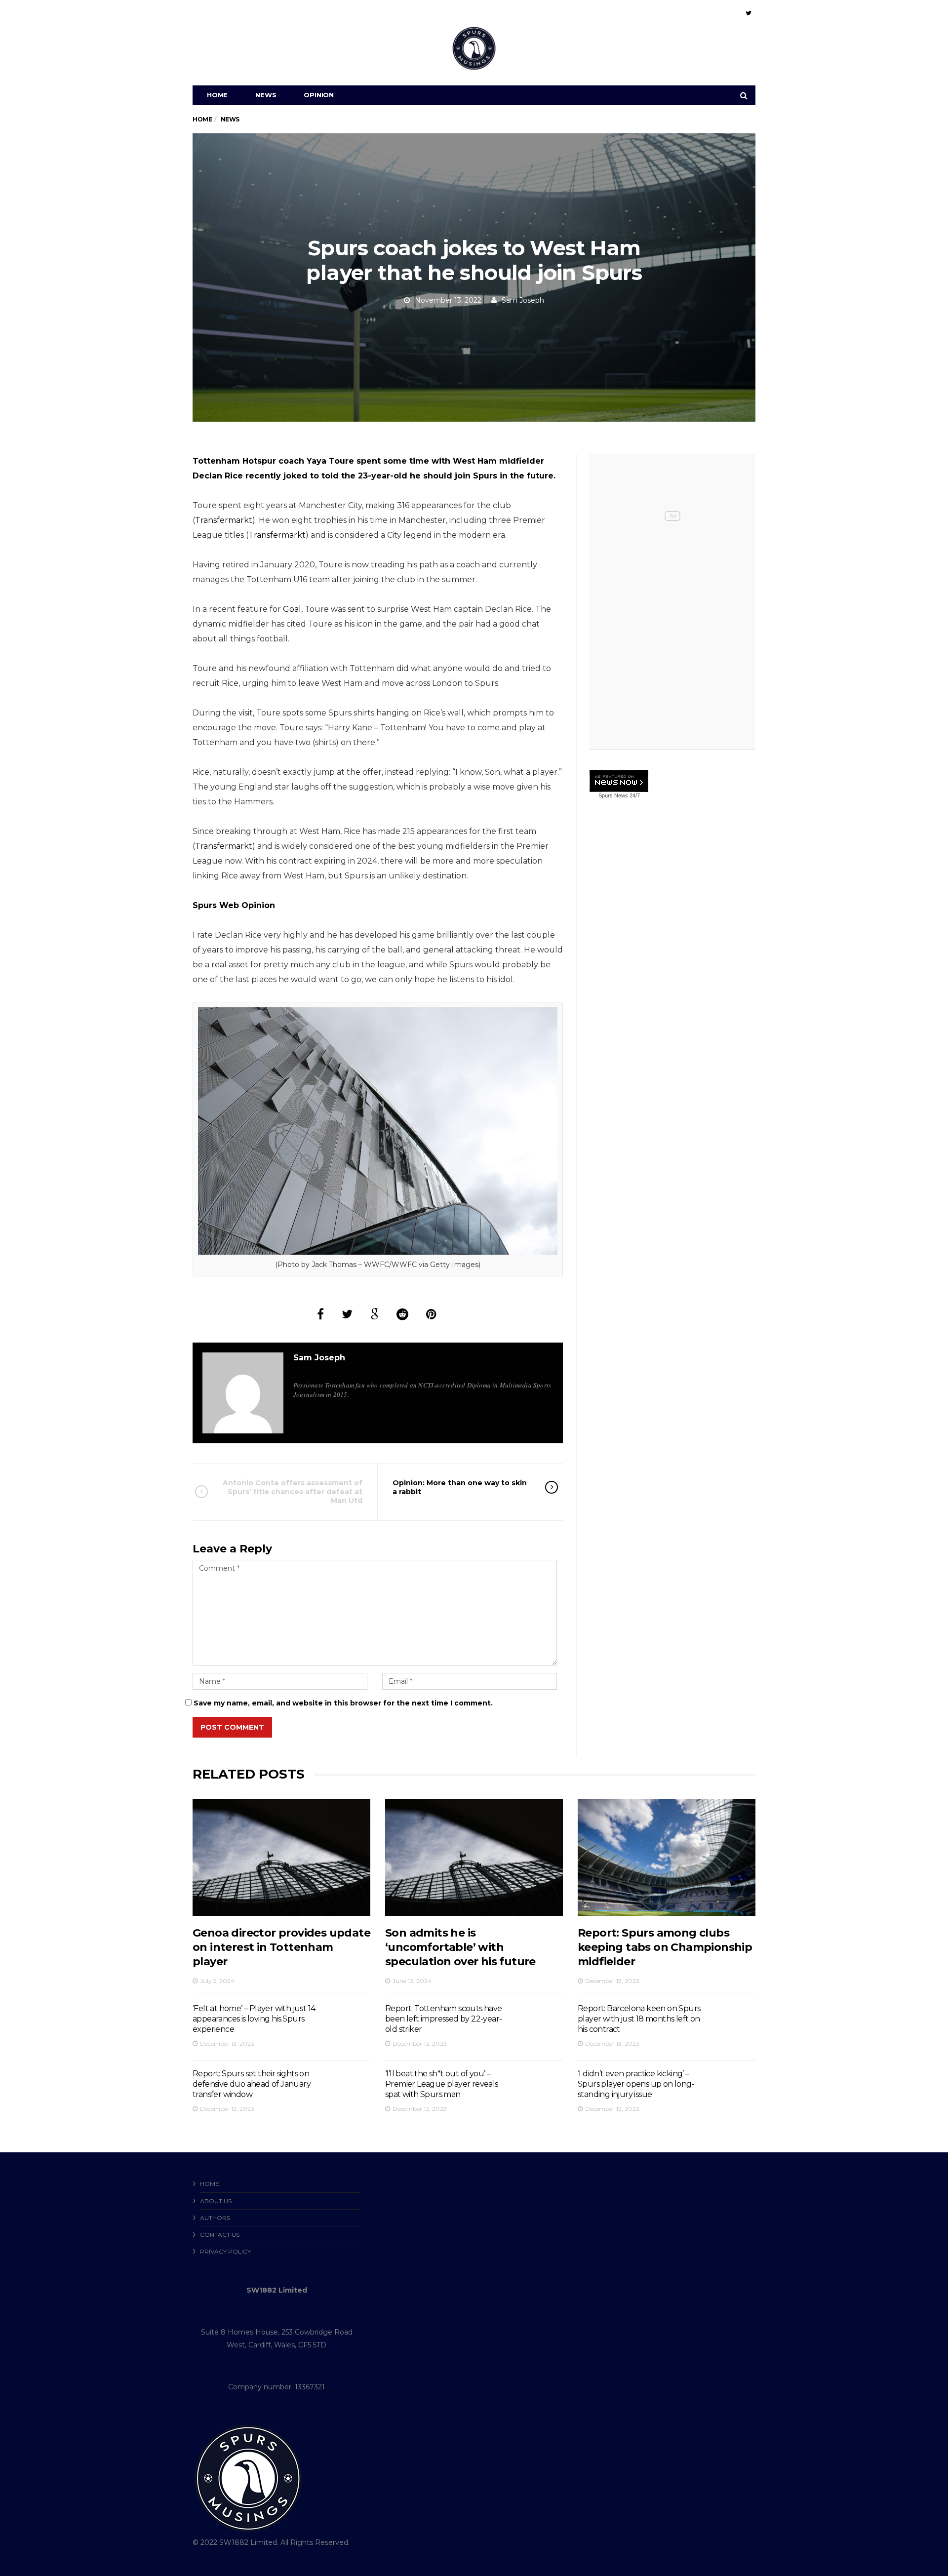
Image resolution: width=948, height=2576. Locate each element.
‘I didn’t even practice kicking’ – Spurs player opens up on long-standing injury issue (636, 2084)
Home (217, 95)
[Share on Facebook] (320, 1314)
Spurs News (613, 795)
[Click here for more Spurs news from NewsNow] (619, 781)
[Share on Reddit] (402, 1314)
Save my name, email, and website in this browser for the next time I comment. (343, 1703)
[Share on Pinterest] (431, 1314)
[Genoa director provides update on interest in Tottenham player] (281, 1857)
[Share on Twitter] (347, 1314)
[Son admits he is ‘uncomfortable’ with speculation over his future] (474, 1857)
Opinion (319, 95)
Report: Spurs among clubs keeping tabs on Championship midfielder (665, 1947)
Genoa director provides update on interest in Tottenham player (281, 1947)
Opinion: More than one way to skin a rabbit (460, 1487)
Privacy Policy (225, 2251)
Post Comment (232, 1727)
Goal (292, 609)
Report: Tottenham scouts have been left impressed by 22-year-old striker (444, 2019)
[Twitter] (749, 13)
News (266, 95)
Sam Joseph (523, 300)
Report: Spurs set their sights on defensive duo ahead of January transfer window (252, 2084)
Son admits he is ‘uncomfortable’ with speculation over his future (460, 1947)
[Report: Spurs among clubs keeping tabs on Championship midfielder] (667, 1857)
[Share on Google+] (375, 1314)
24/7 (634, 795)
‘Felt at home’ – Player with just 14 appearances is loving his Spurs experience (254, 2019)
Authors (215, 2218)
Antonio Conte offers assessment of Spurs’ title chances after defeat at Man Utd (293, 1492)
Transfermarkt (224, 520)
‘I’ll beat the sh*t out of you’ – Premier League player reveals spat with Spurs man (442, 2084)
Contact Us (220, 2235)
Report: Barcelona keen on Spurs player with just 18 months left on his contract (639, 2019)
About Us (216, 2201)
